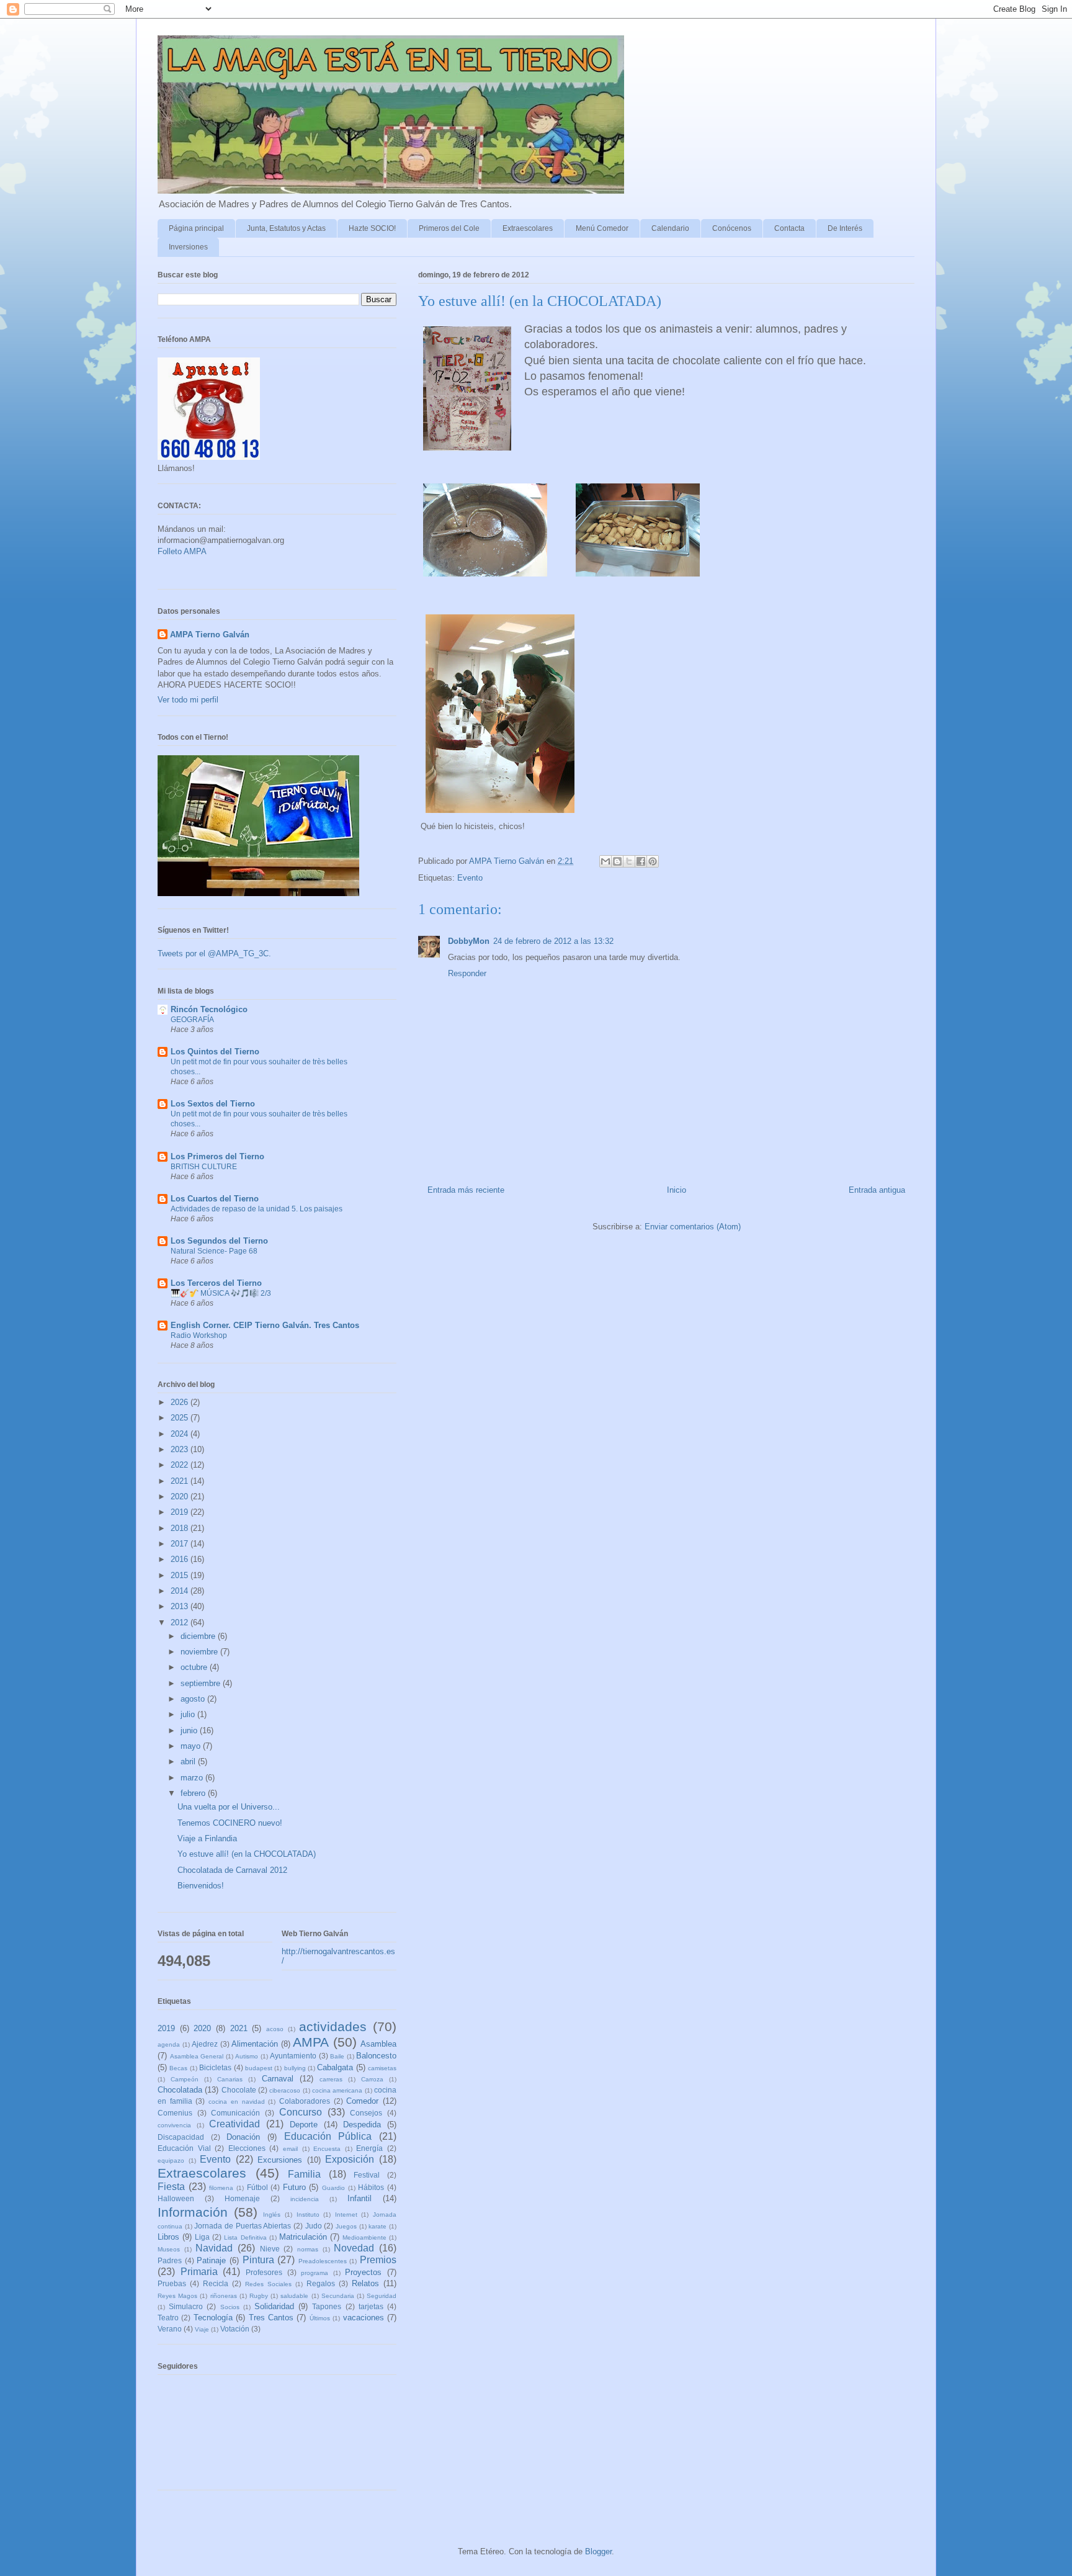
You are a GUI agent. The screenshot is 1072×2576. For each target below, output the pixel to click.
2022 (181, 1465)
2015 (181, 1575)
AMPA (311, 2042)
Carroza (372, 2079)
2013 (181, 1606)
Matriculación (303, 2237)
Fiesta (171, 2187)
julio (189, 1714)
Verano (170, 2329)
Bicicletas (215, 2067)
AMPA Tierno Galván (210, 635)
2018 (181, 1528)
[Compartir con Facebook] (641, 861)
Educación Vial (184, 2148)
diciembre (199, 1636)
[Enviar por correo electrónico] (605, 861)
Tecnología (213, 2318)
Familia (304, 2174)
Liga (202, 2237)
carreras (331, 2079)
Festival (367, 2175)
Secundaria (338, 2296)
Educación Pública (328, 2136)
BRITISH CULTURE (204, 1167)
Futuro (294, 2187)
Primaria (199, 2272)
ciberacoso (285, 2090)
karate (377, 2226)
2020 (181, 1497)
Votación (235, 2329)
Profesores (264, 2272)
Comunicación (235, 2113)
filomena (221, 2188)
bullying (295, 2068)
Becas (178, 2068)
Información (193, 2212)
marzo (193, 1778)
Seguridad (382, 2296)
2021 (181, 1481)
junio (190, 1730)
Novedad (354, 2248)
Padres (170, 2260)
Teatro (168, 2318)
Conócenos (732, 228)
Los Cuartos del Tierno (215, 1199)
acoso (275, 2029)
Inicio (677, 1190)
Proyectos (363, 2272)
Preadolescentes (323, 2261)
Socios (230, 2307)
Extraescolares (528, 228)
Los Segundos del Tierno (219, 1241)
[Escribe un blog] (617, 861)
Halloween (176, 2198)
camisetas (382, 2068)
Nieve (270, 2249)
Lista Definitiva (245, 2237)
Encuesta (327, 2149)
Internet (346, 2215)
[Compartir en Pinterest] (653, 861)
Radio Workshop (199, 1335)
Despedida (362, 2125)
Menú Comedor (602, 228)
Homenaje (242, 2198)
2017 (181, 1544)
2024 (181, 1434)
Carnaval (278, 2079)
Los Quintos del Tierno (215, 1052)
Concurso (301, 2112)
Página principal (196, 228)
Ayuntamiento (293, 2056)
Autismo (247, 2056)
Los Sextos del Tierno (213, 1104)
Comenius (175, 2113)
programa (315, 2273)
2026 (181, 1402)
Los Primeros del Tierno (217, 1156)
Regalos (321, 2283)
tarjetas (371, 2306)
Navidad (214, 2248)
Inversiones (188, 247)
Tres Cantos (271, 2318)
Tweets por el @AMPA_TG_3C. (214, 954)
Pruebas (172, 2283)
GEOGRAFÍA (192, 1020)
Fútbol (257, 2187)
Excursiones (280, 2160)
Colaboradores (305, 2101)
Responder (467, 973)
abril (189, 1761)
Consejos (366, 2113)
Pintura (258, 2260)
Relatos (365, 2283)
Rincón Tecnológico (209, 1009)
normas (308, 2249)
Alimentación (255, 2044)
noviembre (200, 1652)
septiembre (202, 1683)
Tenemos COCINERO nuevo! (230, 1823)
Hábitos (371, 2187)
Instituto (308, 2215)
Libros (168, 2237)
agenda (169, 2044)
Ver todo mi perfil (188, 700)
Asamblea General (197, 2056)
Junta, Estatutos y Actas (286, 228)
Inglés (272, 2215)
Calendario (670, 228)
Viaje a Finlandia (207, 1838)
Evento (470, 878)
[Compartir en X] (629, 861)
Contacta (789, 228)
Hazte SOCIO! (372, 228)
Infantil (360, 2198)
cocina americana (337, 2090)
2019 (181, 1512)
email (290, 2149)
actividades (333, 2026)
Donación (243, 2137)
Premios (378, 2260)
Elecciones (247, 2148)
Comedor (362, 2101)
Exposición (350, 2159)
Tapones (327, 2306)
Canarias (230, 2079)
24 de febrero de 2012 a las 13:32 (553, 941)
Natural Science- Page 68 (214, 1251)
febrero (194, 1793)
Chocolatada (180, 2090)
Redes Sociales (268, 2284)
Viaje (202, 2329)
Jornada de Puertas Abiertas (243, 2226)
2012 (181, 1622)
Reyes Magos (177, 2296)
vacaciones (364, 2318)
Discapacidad (181, 2137)
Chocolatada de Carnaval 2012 (232, 1870)
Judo (314, 2226)
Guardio (333, 2188)
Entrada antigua (877, 1190)
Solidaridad (274, 2306)
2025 (181, 1418)
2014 (181, 1591)
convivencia (174, 2125)
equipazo (171, 2161)
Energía (369, 2148)
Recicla (216, 2283)
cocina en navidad (236, 2102)
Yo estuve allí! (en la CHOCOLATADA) (247, 1854)
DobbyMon (469, 941)
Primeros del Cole (449, 228)
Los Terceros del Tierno (216, 1283)
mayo (192, 1746)
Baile (337, 2056)
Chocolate (239, 2090)
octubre (195, 1667)
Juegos (346, 2226)
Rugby (259, 2296)
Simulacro (186, 2306)
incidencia (305, 2199)
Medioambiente (364, 2237)
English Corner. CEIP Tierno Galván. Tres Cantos (265, 1325)
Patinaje (211, 2260)
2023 (181, 1449)
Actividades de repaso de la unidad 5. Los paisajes (257, 1209)
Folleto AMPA (182, 551)
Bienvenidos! (201, 1886)
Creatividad (234, 2124)
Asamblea (378, 2044)
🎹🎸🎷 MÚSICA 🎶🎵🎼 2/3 (221, 1293)
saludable (294, 2296)
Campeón (185, 2079)
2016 (181, 1559)
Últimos (320, 2318)
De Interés (845, 228)
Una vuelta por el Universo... (229, 1807)
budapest (259, 2068)
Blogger (598, 2551)
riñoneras (224, 2296)
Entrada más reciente (466, 1190)
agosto (194, 1699)
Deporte (304, 2125)
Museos (169, 2249)
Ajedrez (205, 2044)
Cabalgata (335, 2067)
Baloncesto (376, 2056)
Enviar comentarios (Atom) (693, 1227)
